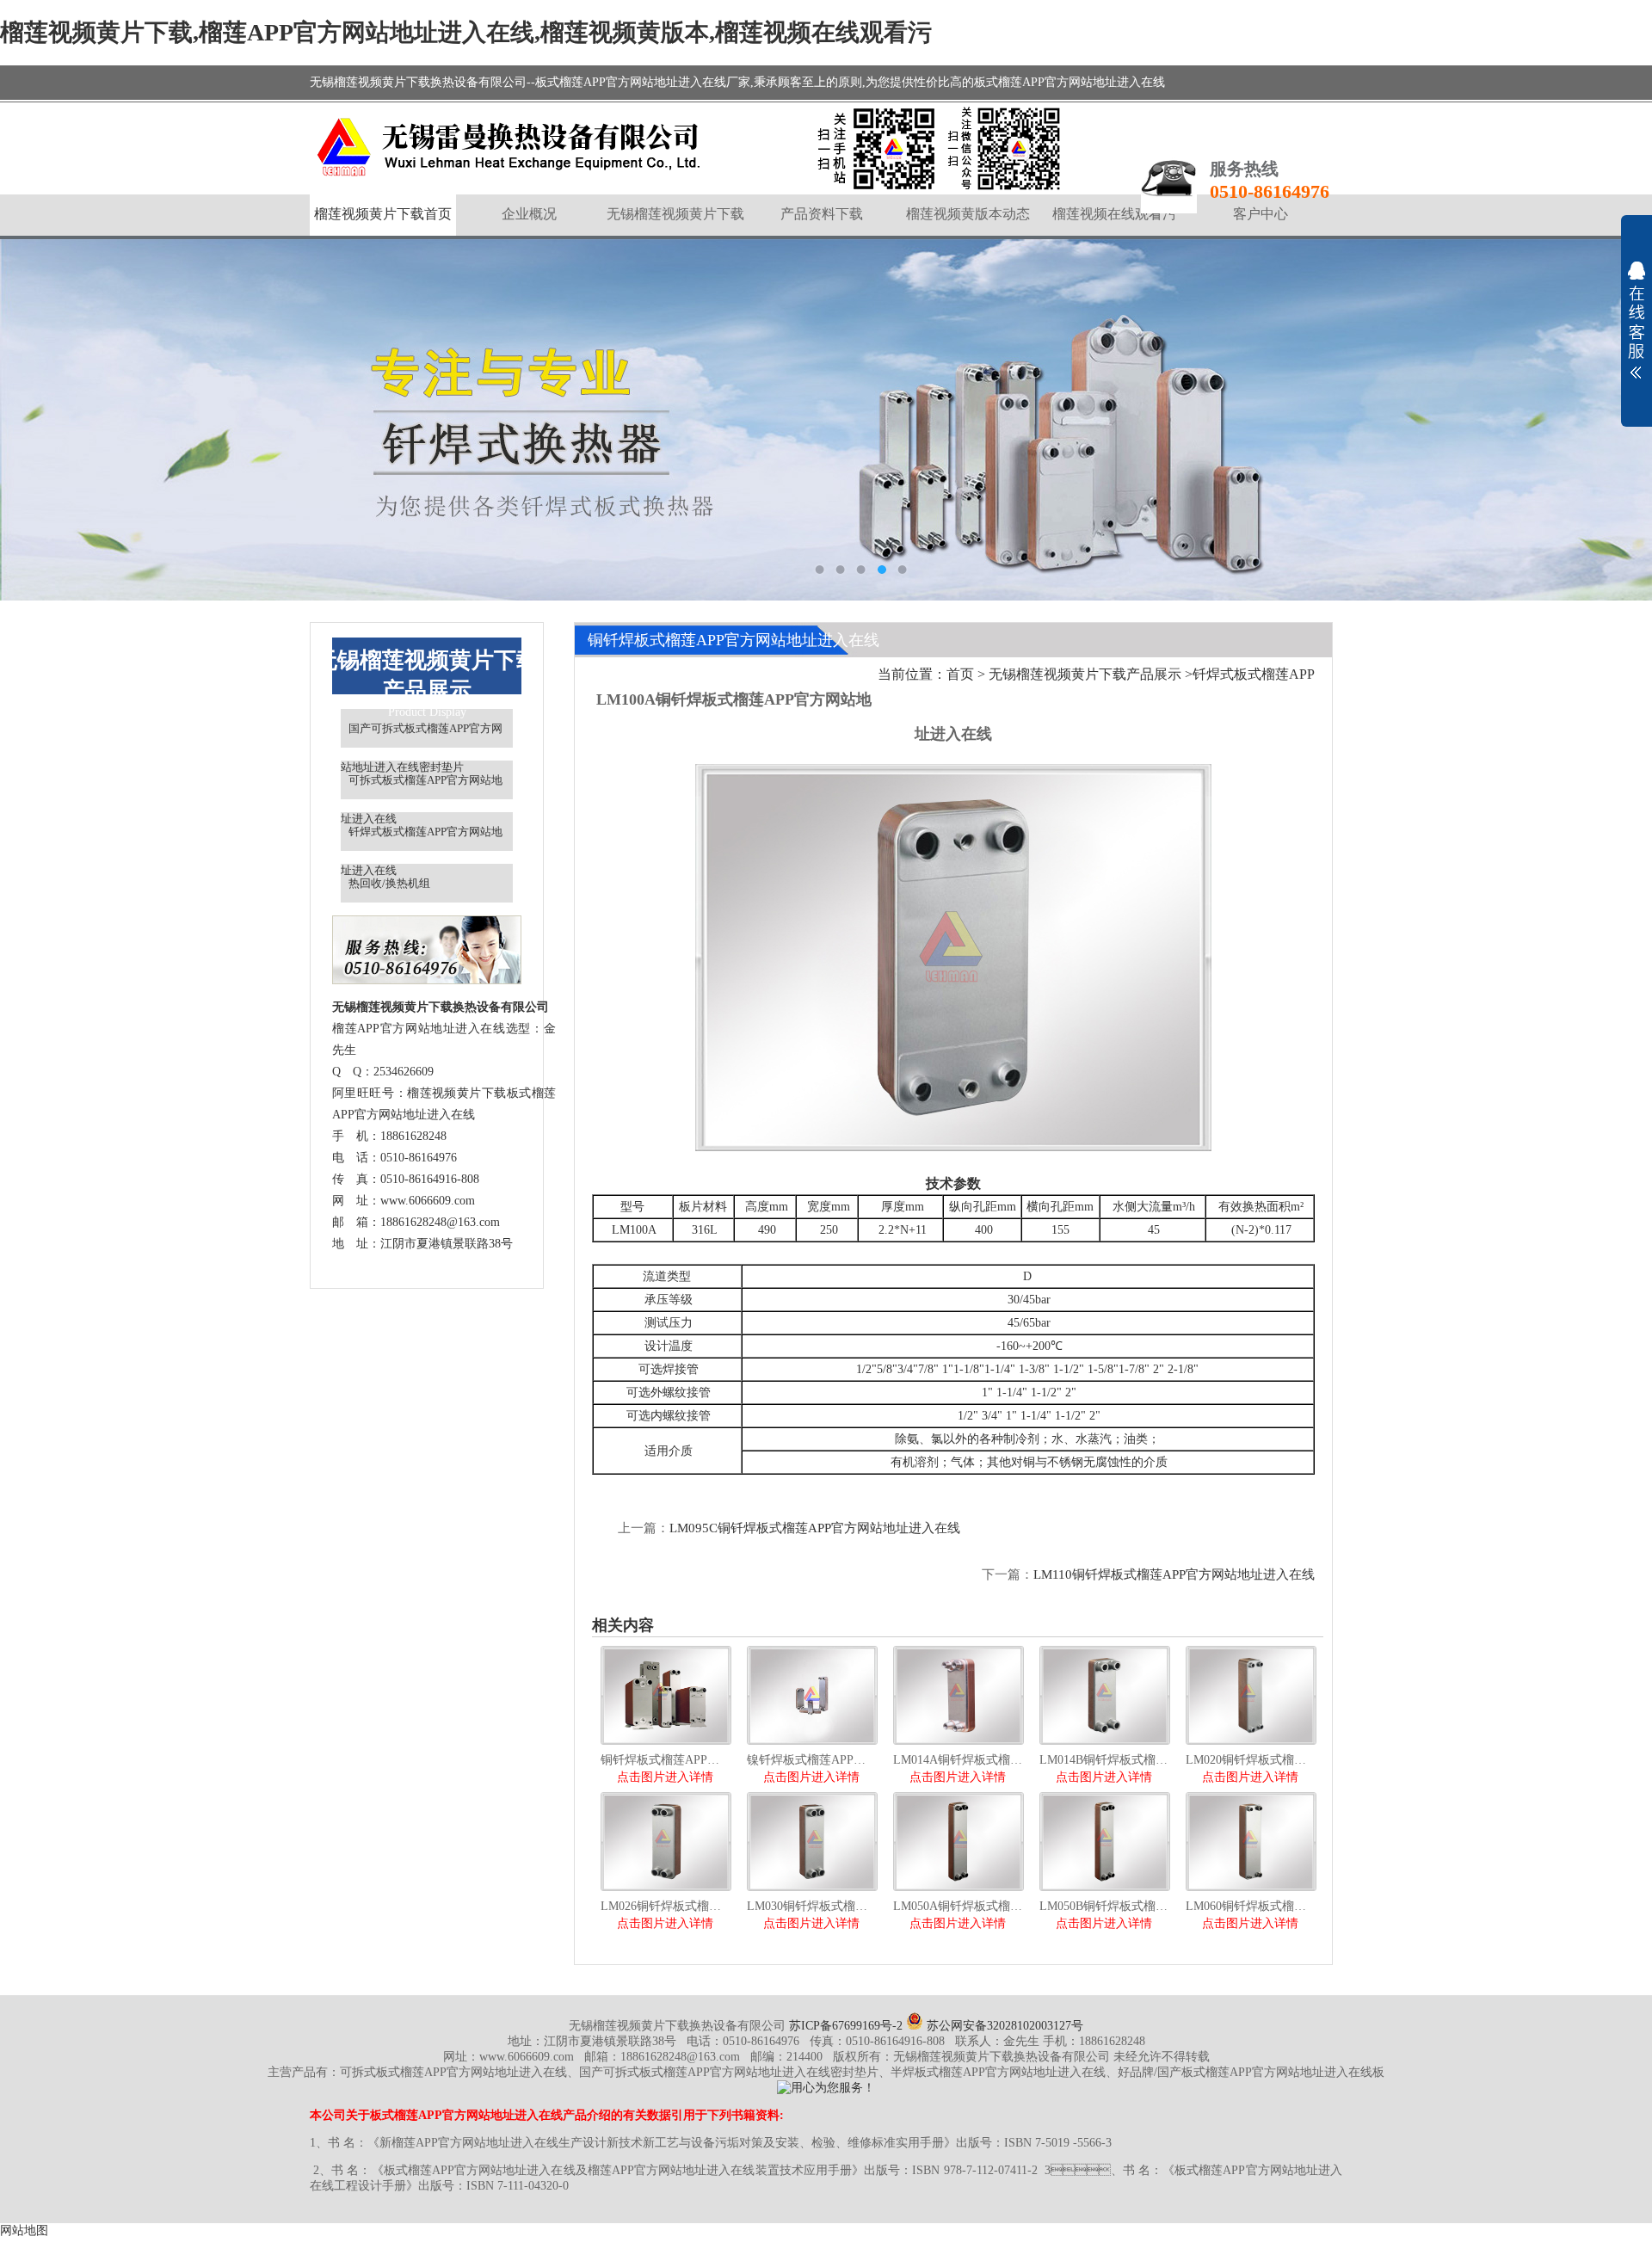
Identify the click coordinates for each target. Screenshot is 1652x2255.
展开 (1637, 320)
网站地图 (24, 2230)
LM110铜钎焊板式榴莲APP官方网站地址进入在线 (1174, 1574)
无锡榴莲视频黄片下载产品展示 (1085, 674)
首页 (960, 674)
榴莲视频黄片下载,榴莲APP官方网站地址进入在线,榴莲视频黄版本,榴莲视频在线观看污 (466, 32)
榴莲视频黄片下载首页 (383, 214)
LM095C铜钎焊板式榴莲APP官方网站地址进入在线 (815, 1528)
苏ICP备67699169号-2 (846, 2026)
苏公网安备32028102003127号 (1003, 2026)
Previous (30, 420)
